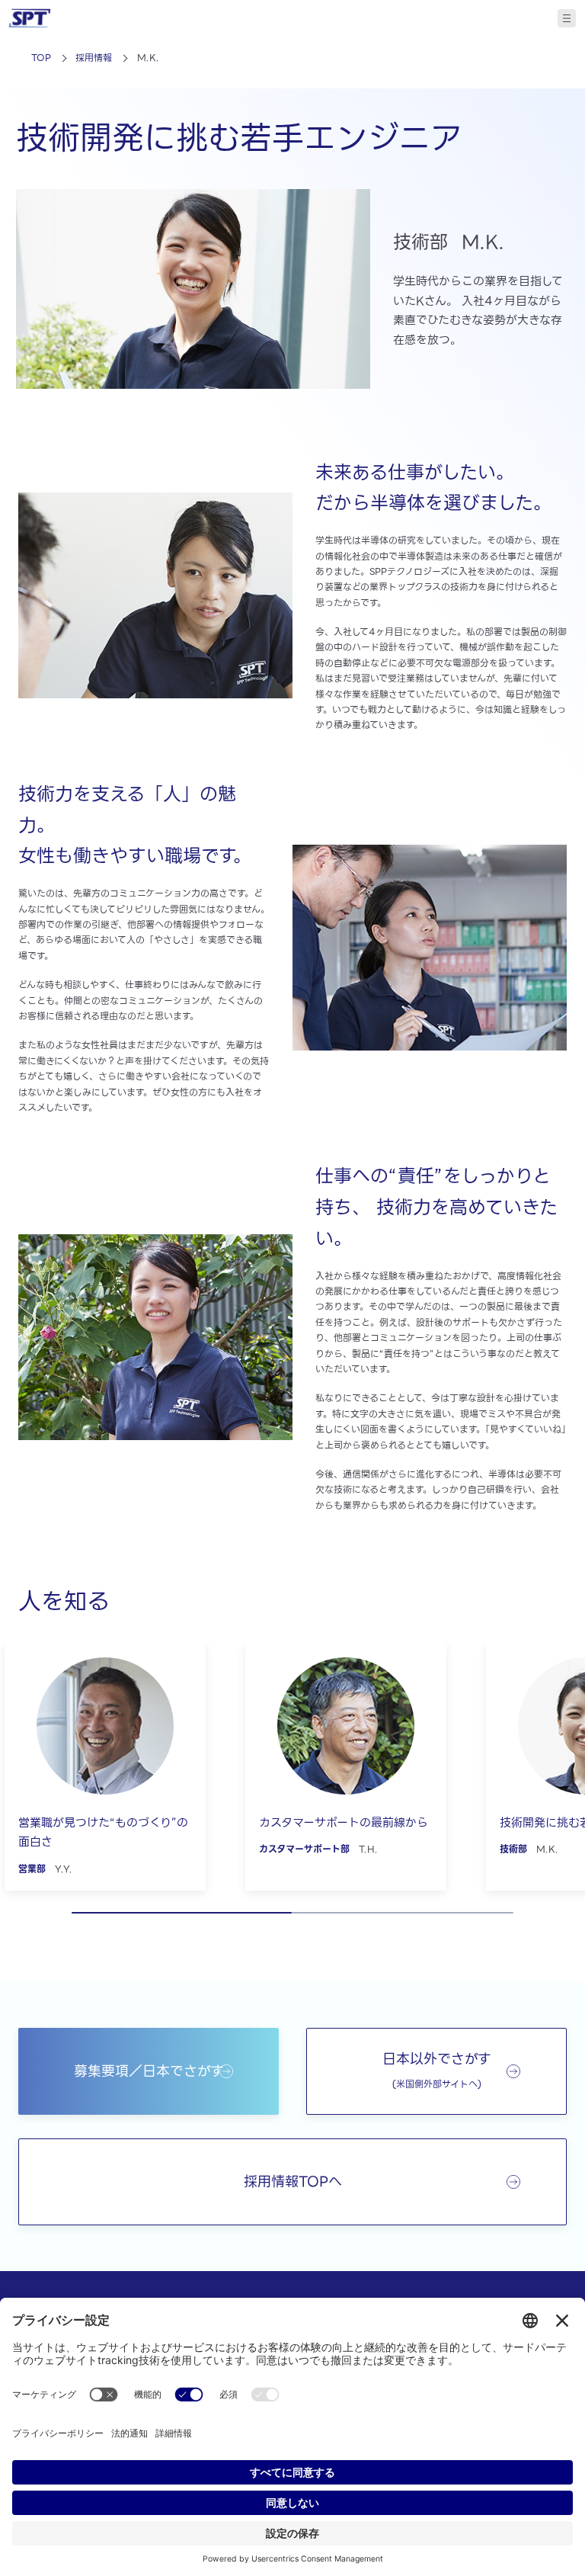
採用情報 (94, 58)
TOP (41, 58)
